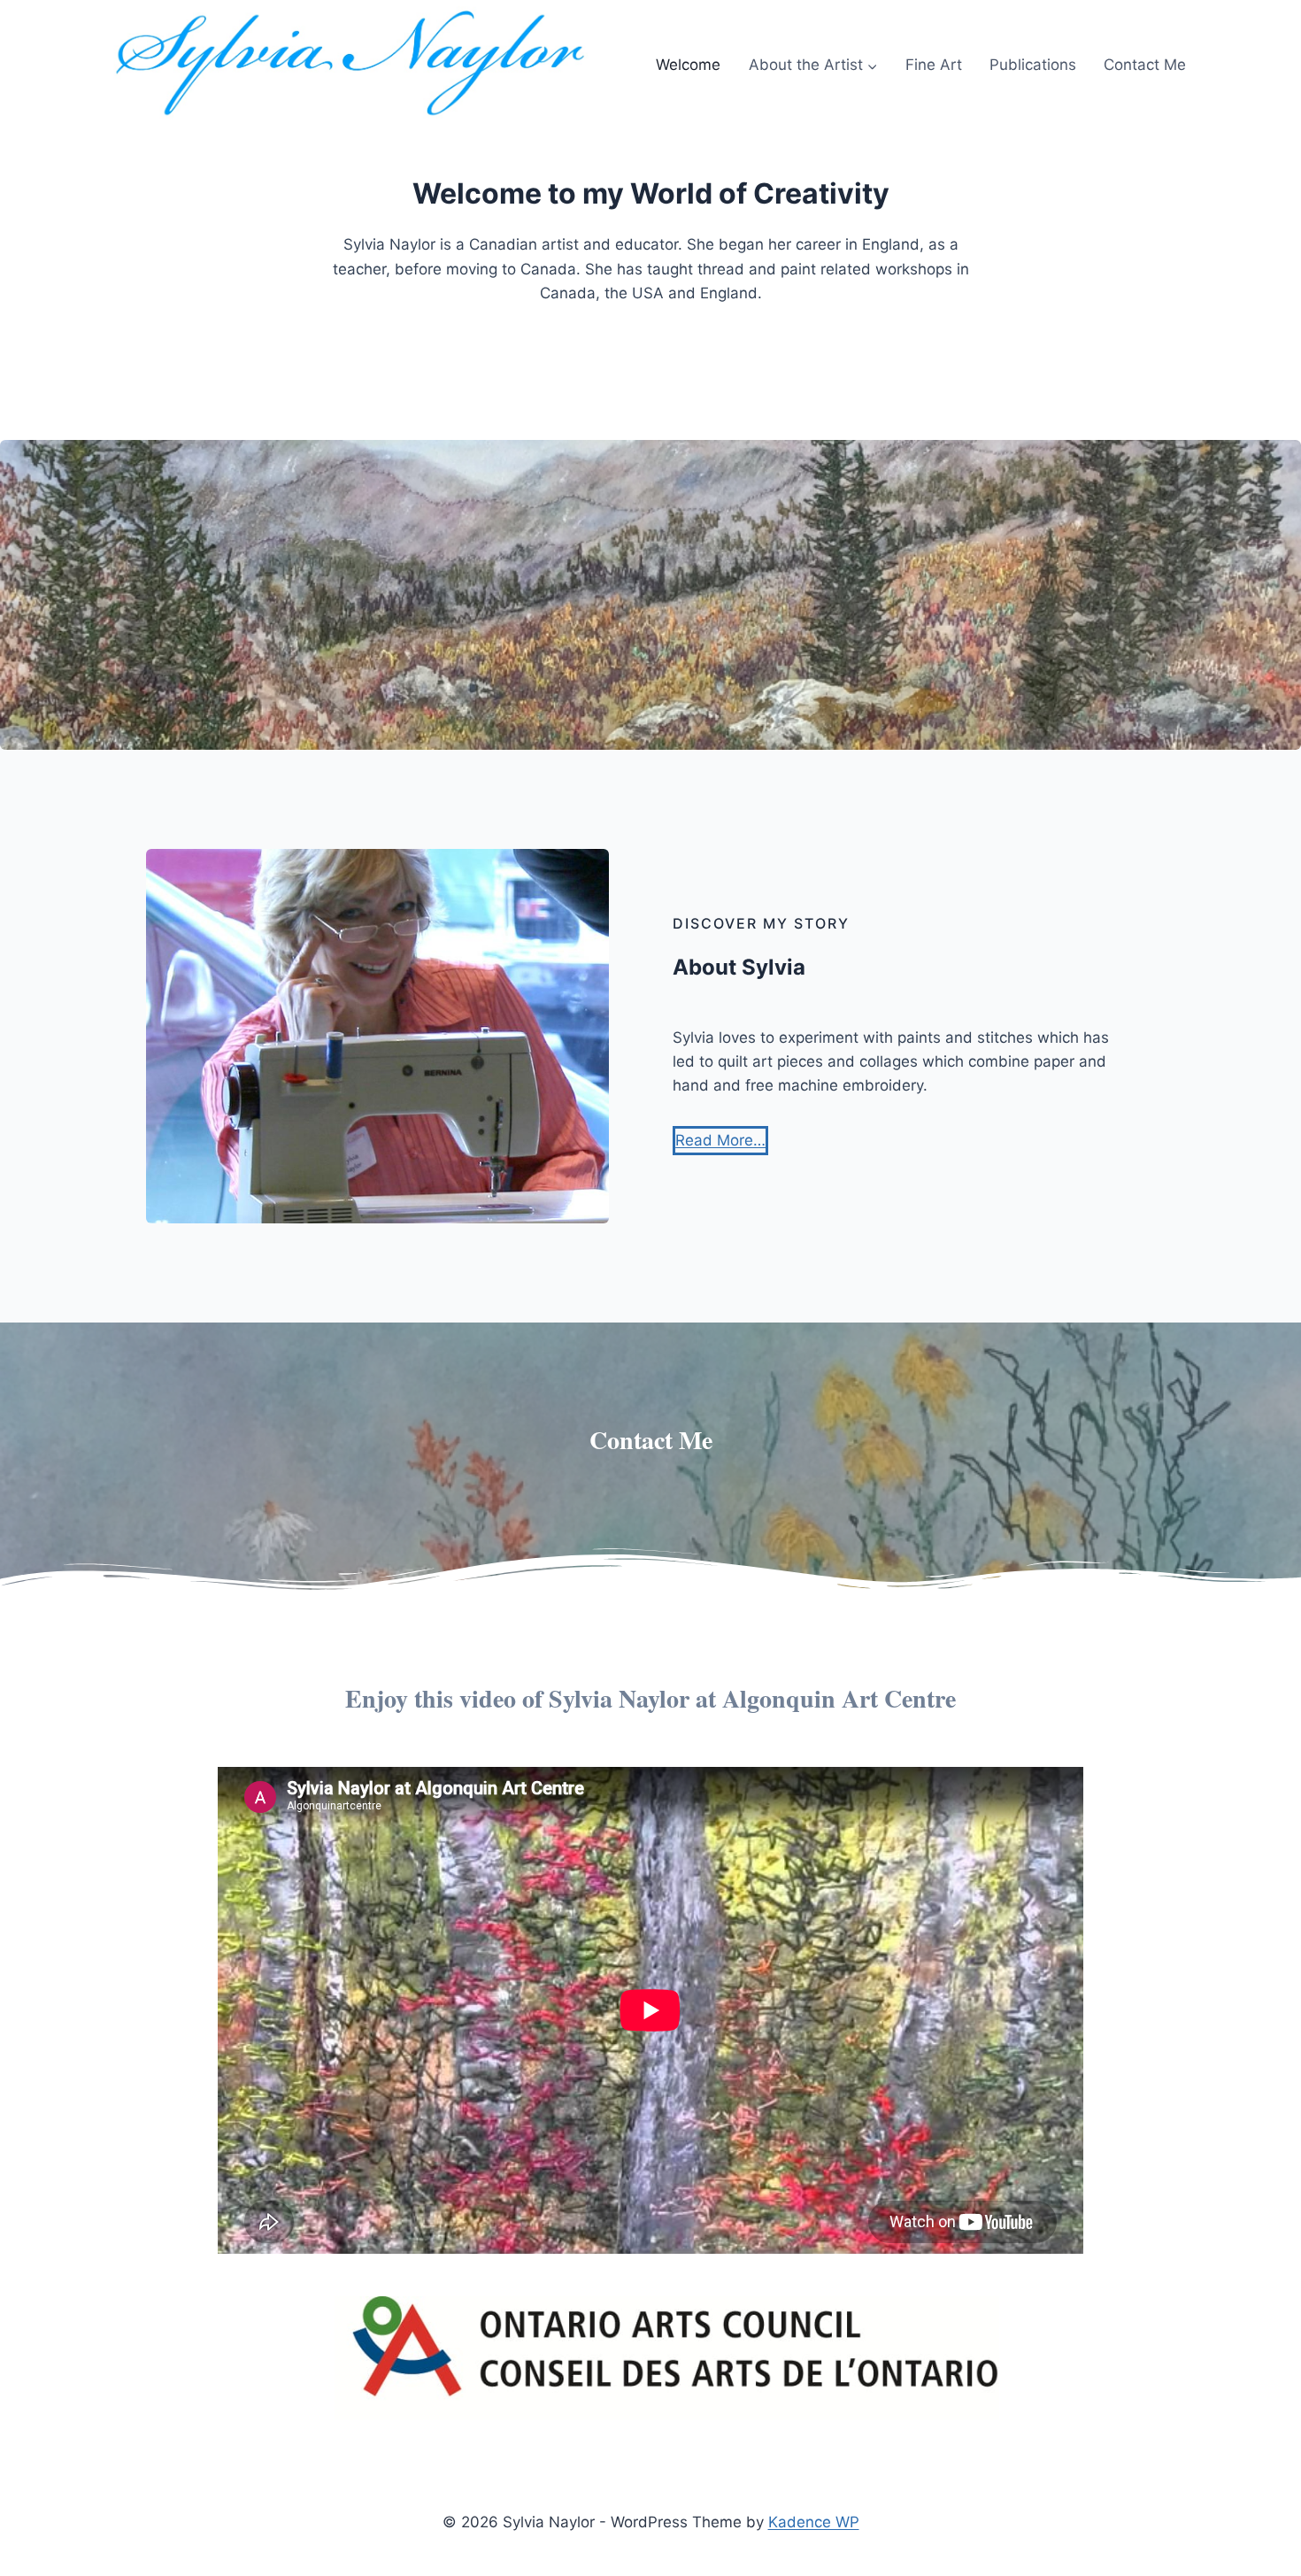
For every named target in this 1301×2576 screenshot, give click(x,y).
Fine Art (934, 65)
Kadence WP (814, 2522)
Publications (1033, 65)
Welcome (688, 65)
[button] (720, 1141)
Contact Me (1145, 65)
